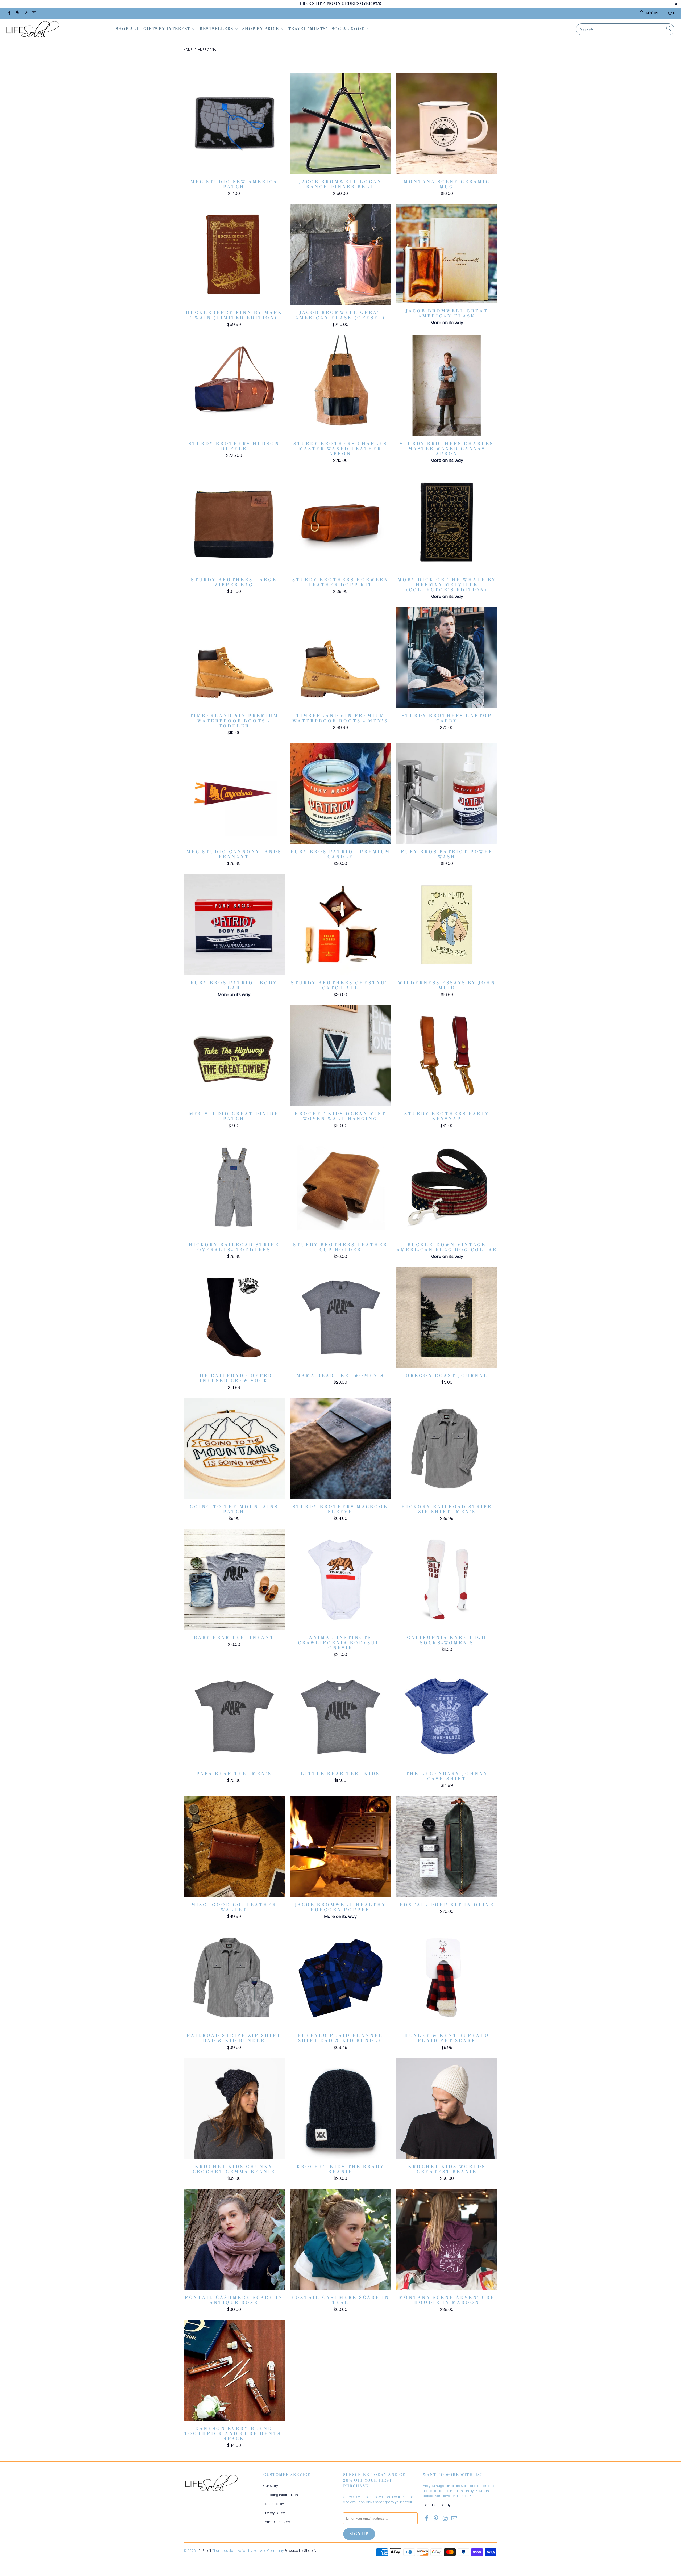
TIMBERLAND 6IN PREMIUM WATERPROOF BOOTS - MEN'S (340, 658)
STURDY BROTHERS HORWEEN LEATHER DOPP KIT (340, 522)
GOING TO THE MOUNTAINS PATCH (234, 1449)
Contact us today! (437, 2505)
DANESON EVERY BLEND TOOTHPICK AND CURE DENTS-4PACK (234, 2370)
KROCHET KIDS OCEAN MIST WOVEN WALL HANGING (340, 1056)
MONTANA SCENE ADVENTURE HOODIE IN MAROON (447, 2239)
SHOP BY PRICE (261, 29)
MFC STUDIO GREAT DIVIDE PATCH (234, 1056)
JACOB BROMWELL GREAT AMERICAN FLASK (447, 254)
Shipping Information (281, 2495)
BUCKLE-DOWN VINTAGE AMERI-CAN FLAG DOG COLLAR (447, 1187)
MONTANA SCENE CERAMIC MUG (447, 124)
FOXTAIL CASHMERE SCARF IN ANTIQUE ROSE (234, 2239)
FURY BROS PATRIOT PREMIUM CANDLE (340, 794)
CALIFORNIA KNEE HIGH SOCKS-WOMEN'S (447, 1579)
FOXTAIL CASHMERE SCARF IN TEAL (340, 2239)
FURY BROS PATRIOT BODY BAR (234, 925)
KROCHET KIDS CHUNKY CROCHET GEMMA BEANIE (234, 2109)
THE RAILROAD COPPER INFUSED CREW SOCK (234, 1318)
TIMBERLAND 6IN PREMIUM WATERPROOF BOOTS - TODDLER (234, 658)
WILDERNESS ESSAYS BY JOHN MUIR (447, 925)
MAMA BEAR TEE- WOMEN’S (340, 1318)
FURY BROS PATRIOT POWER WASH (447, 794)
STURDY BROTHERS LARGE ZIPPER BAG (234, 522)
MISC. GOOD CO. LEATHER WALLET (234, 1847)
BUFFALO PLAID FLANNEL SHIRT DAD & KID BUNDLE (340, 1977)
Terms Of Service (277, 2522)
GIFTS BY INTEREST (167, 29)
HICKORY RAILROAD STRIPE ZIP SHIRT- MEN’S (447, 1449)
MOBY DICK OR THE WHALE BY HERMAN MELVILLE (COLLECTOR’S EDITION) (447, 522)
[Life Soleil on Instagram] (26, 13)
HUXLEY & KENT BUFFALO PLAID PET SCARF (447, 1977)
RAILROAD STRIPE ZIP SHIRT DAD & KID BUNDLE (234, 1977)
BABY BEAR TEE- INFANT (234, 1579)
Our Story (271, 2486)
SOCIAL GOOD (349, 29)
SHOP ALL (128, 29)
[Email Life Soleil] (34, 13)
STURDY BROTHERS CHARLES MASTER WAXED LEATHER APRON (340, 386)
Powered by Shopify (301, 2551)
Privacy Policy (274, 2513)
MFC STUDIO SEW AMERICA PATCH (234, 124)
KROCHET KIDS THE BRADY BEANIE (340, 2109)
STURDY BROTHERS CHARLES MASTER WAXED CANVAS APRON (447, 386)
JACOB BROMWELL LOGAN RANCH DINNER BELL (340, 124)
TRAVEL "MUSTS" (308, 29)
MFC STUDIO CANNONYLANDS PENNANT (234, 794)
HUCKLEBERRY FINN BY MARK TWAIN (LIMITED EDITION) (234, 254)
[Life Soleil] (57, 30)
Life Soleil (204, 2551)
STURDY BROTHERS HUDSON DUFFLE (234, 386)
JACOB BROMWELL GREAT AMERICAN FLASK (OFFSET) (340, 254)
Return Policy (274, 2504)
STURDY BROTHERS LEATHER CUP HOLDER (340, 1187)
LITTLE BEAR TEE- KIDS (340, 1716)
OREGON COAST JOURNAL (447, 1318)
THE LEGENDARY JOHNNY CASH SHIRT (447, 1716)
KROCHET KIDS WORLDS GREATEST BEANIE (447, 2109)
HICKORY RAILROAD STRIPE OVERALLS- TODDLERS (234, 1187)
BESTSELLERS (216, 29)
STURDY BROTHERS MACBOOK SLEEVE (340, 1449)
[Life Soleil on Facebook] (9, 13)
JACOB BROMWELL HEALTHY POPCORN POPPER (340, 1847)
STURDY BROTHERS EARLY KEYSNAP (447, 1056)
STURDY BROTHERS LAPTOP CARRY (447, 658)
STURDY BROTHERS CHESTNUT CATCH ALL (340, 925)
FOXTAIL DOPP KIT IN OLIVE (447, 1847)
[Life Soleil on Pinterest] (17, 13)
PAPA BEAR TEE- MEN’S (234, 1716)
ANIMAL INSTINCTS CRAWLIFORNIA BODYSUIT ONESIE (340, 1579)
